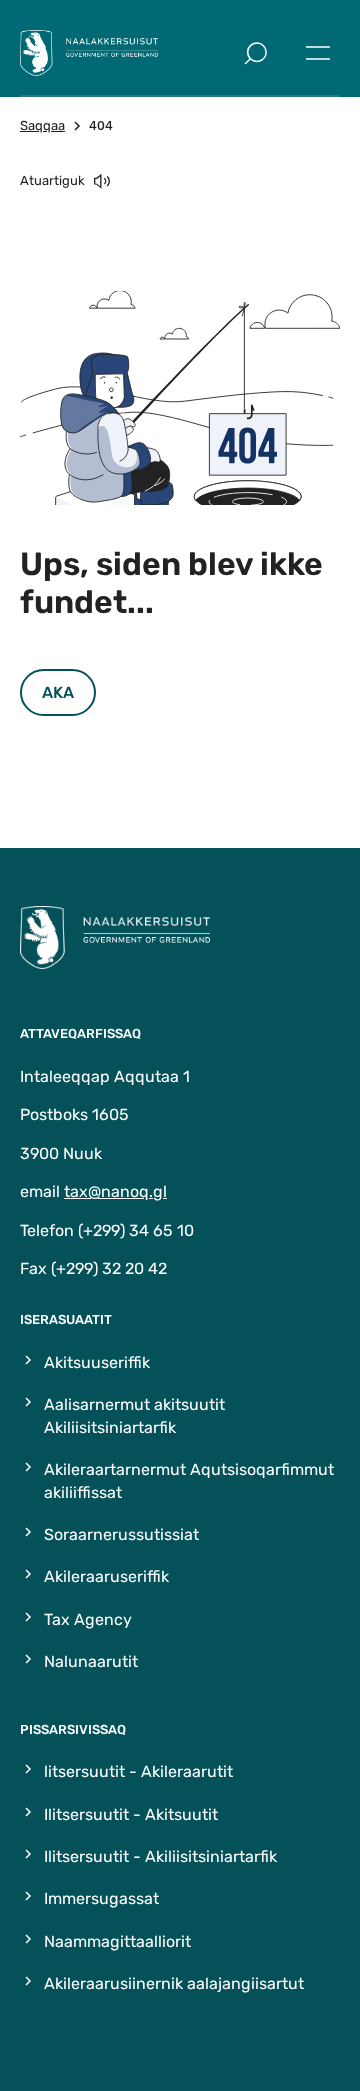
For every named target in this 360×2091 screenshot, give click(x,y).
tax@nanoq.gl (115, 1191)
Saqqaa (42, 125)
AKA (58, 692)
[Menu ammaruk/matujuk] (318, 53)
